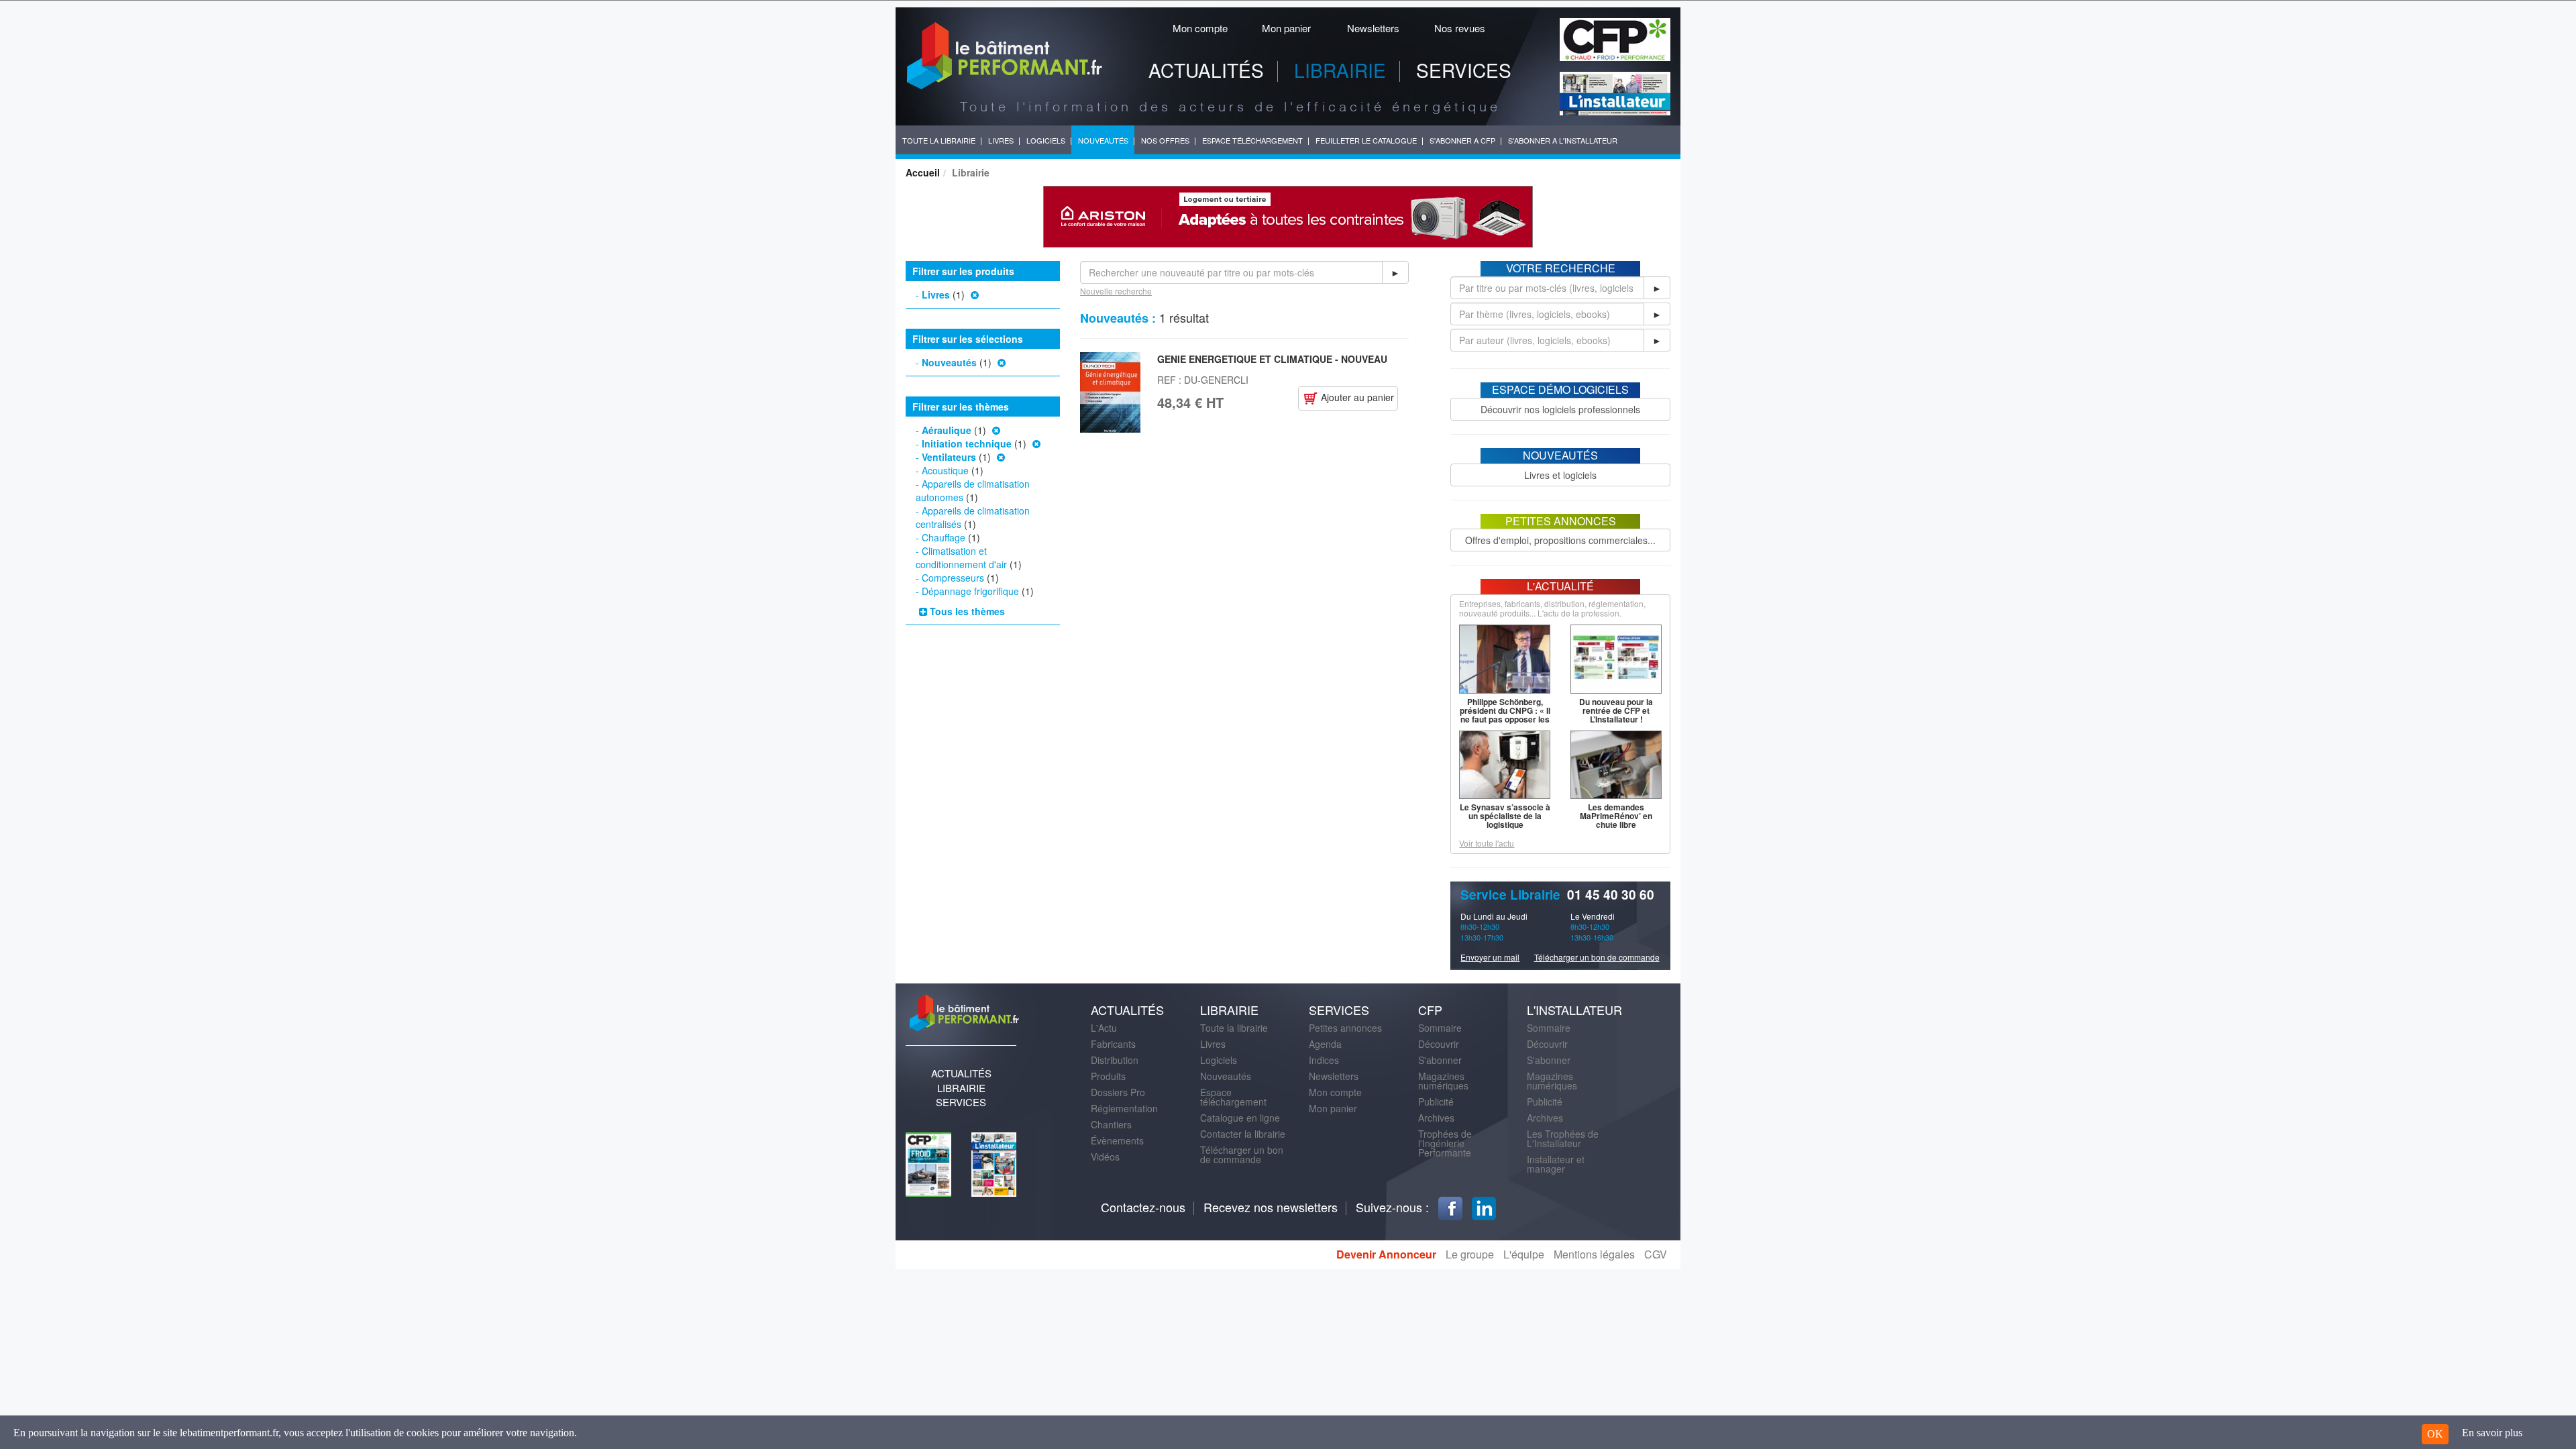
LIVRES (1001, 140)
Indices (1324, 1060)
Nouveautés (949, 362)
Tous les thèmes (966, 611)
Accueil (923, 172)
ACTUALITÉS (1206, 70)
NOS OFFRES (1165, 140)
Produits (1108, 1076)
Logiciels (1219, 1060)
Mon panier (1286, 28)
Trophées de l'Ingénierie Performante (1445, 1143)
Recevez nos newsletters (1271, 1207)
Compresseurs (953, 578)
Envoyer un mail (1490, 957)
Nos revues (1460, 28)
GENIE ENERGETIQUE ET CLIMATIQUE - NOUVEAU (1272, 359)
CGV (1656, 1254)
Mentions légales (1594, 1254)
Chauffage (944, 537)
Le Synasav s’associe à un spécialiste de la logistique (1505, 816)
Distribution (1115, 1060)
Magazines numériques (1443, 1081)
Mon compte (1200, 28)
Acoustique (945, 470)
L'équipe (1524, 1254)
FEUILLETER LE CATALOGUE (1366, 140)
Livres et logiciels (1560, 475)
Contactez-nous (1143, 1207)
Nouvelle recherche (1116, 291)
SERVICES (1464, 70)
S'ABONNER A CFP (1462, 140)
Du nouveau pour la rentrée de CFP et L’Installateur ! (1616, 710)
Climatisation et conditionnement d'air (961, 557)
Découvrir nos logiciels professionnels (1560, 409)
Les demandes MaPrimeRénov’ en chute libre (1616, 816)
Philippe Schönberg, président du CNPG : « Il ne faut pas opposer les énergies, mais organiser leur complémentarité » (1505, 723)
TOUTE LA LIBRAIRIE (939, 140)
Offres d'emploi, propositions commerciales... (1560, 540)
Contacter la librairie (1243, 1134)
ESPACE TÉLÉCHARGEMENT (1252, 140)
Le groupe (1470, 1254)
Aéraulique (947, 430)
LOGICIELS (1046, 140)
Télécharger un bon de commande (1597, 957)
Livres (936, 294)
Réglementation (1124, 1108)
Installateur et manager (1556, 1164)
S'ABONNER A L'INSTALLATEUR (1563, 140)
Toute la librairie (1234, 1028)
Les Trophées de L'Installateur (1563, 1138)
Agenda (1325, 1044)
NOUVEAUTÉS (1103, 140)
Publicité (1436, 1102)
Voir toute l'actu (1487, 843)
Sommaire (1440, 1028)
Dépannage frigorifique (970, 591)
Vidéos (1105, 1157)
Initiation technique (967, 443)
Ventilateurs (949, 457)
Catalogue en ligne (1240, 1118)
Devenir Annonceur (1386, 1254)
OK (2435, 1434)
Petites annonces (1345, 1028)
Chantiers (1111, 1124)
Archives (1436, 1118)
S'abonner (1440, 1060)
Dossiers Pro (1118, 1092)
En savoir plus (2492, 1433)
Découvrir (1439, 1044)
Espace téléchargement (1233, 1097)
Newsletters (1373, 28)
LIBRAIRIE (1340, 70)
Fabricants (1113, 1044)
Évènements (1117, 1140)
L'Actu (1104, 1028)
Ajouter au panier (1356, 397)
